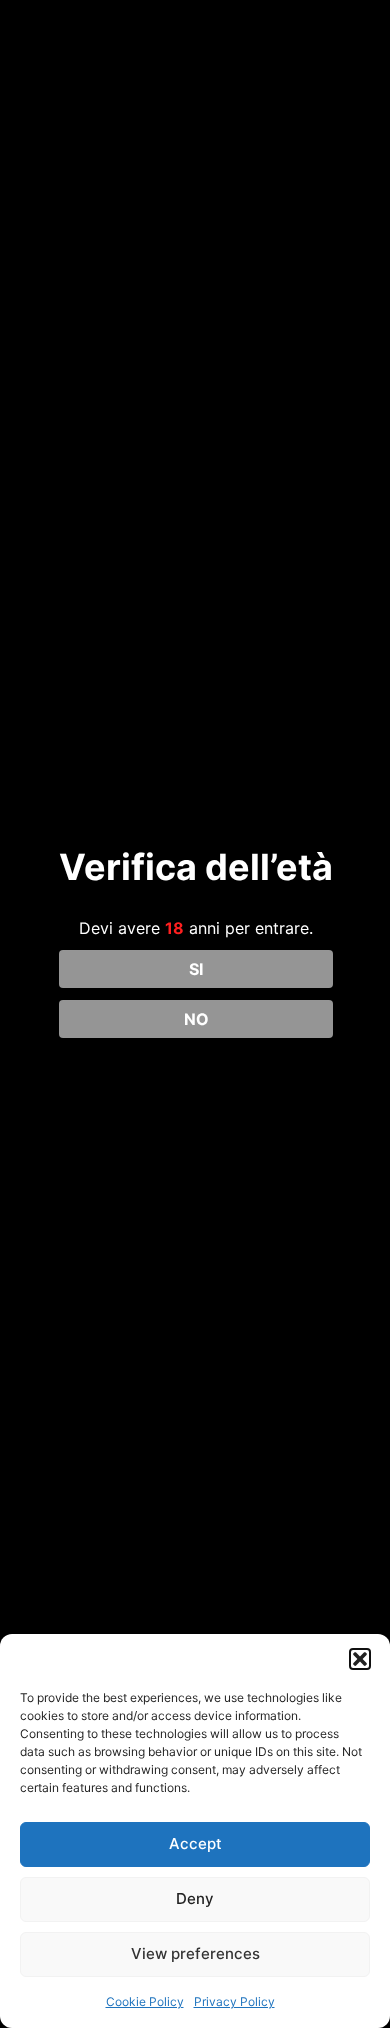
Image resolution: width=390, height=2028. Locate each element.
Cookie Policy (145, 2001)
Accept (195, 1843)
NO (196, 1019)
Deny (195, 1898)
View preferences (195, 1953)
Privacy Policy (234, 2001)
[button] (360, 1659)
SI (196, 969)
